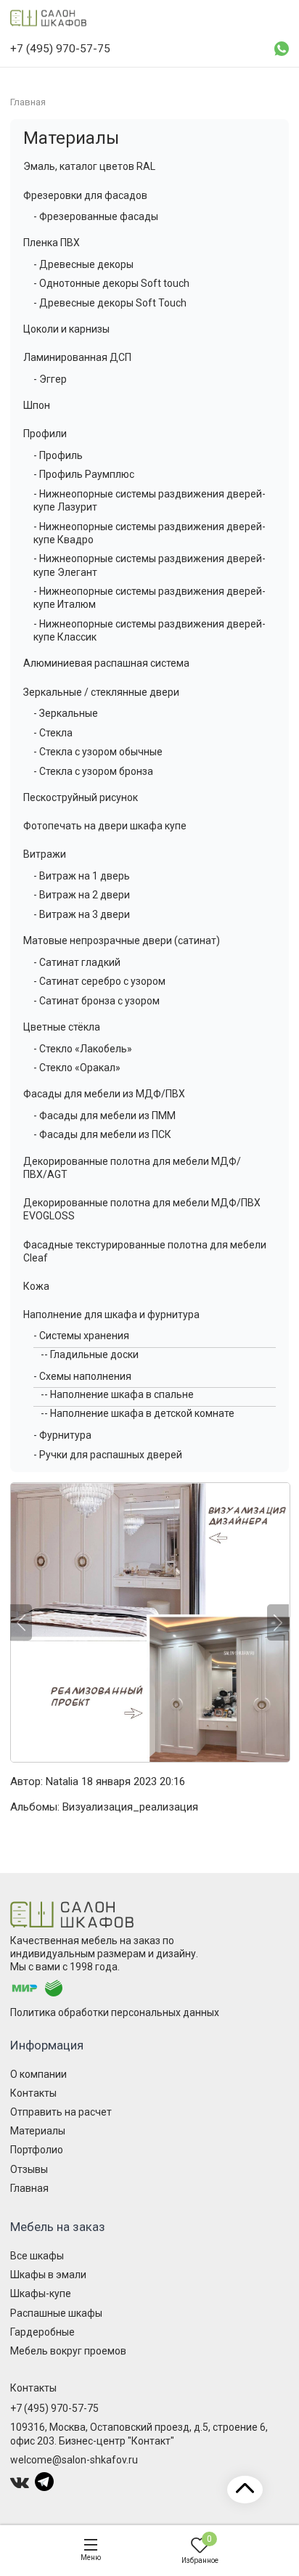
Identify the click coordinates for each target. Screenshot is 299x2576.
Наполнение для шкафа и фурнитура (111, 1315)
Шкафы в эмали (48, 2275)
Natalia (62, 1781)
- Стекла (53, 733)
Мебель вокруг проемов (68, 2351)
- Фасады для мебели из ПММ (105, 1116)
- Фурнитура (62, 1435)
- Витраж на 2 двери (82, 895)
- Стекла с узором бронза (93, 771)
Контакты (33, 2093)
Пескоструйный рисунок (81, 797)
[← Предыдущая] (21, 1622)
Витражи (45, 854)
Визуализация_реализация (130, 1807)
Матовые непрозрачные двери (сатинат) (122, 940)
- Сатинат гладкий (77, 962)
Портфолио (37, 2150)
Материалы (71, 138)
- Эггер (50, 379)
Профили (45, 434)
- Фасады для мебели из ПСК (102, 1134)
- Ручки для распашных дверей (108, 1455)
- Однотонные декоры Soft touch (111, 283)
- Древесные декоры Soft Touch (110, 303)
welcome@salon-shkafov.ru (74, 2460)
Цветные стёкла (62, 1027)
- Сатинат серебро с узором (99, 981)
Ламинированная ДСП (77, 357)
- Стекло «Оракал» (77, 1068)
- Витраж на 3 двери (82, 914)
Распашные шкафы (56, 2313)
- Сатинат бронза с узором (97, 1001)
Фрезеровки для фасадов (85, 195)
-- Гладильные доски (90, 1354)
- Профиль (58, 455)
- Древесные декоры (83, 264)
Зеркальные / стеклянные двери (101, 692)
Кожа (36, 1286)
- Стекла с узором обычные (98, 752)
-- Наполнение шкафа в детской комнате (138, 1413)
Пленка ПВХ (52, 243)
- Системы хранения (81, 1336)
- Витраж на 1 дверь (82, 876)
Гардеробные (42, 2332)
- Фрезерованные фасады (96, 216)
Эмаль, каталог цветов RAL (89, 166)
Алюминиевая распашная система (106, 663)
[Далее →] (149, 1622)
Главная (29, 2188)
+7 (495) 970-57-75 (54, 2408)
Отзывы (29, 2169)
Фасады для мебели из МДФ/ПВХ (104, 1094)
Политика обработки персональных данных (115, 2012)
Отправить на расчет (61, 2112)
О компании (38, 2074)
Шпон (37, 405)
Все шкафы (37, 2256)
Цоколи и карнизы (66, 329)
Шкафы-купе (41, 2293)
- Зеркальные (66, 713)
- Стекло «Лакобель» (83, 1049)
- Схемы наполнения (82, 1376)
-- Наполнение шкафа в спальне (117, 1394)
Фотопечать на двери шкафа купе (105, 826)
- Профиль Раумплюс (84, 474)
